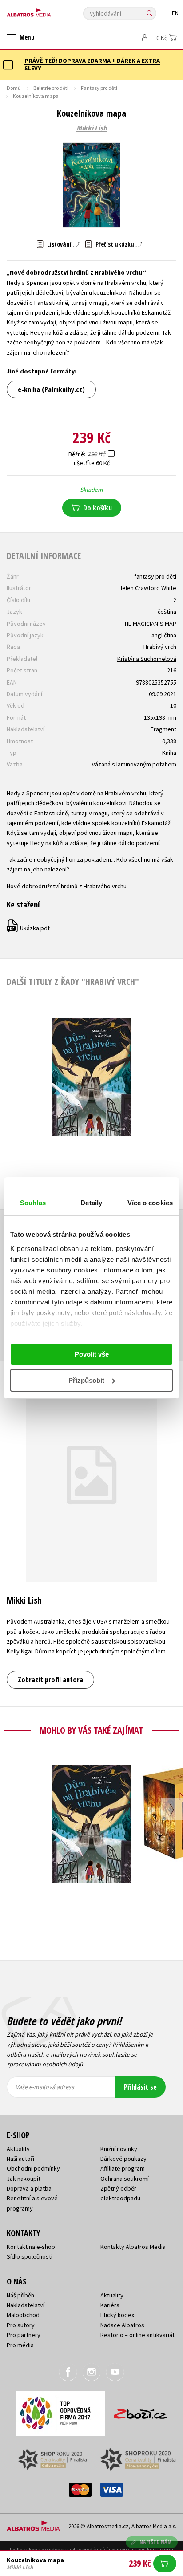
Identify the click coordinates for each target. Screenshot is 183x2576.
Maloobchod (23, 2315)
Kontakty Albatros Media (133, 2247)
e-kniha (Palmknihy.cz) (51, 389)
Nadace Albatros (122, 2325)
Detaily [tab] (91, 1203)
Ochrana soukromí (125, 2179)
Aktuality (18, 2149)
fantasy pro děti (155, 576)
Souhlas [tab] (33, 1203)
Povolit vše (92, 1354)
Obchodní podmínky (33, 2168)
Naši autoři (20, 2159)
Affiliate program (123, 2168)
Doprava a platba (29, 2188)
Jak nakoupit (24, 2179)
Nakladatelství (26, 2305)
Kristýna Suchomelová (147, 659)
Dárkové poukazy (123, 2159)
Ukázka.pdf (29, 928)
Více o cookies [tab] (150, 1203)
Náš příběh (20, 2295)
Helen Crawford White (147, 588)
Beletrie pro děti (51, 88)
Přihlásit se (140, 2087)
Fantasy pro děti (99, 88)
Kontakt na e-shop (31, 2247)
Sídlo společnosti (30, 2256)
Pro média (20, 2345)
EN (175, 13)
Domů (14, 88)
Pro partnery (24, 2335)
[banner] (47, 10)
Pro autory (21, 2325)
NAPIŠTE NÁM (156, 2542)
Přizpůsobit (86, 1380)
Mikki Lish (92, 128)
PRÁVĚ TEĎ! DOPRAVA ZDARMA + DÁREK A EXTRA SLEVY (92, 64)
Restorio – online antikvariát (137, 2335)
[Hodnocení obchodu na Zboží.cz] (140, 2411)
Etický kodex (117, 2315)
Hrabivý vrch (160, 647)
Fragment (163, 729)
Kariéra (110, 2305)
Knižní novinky (119, 2149)
